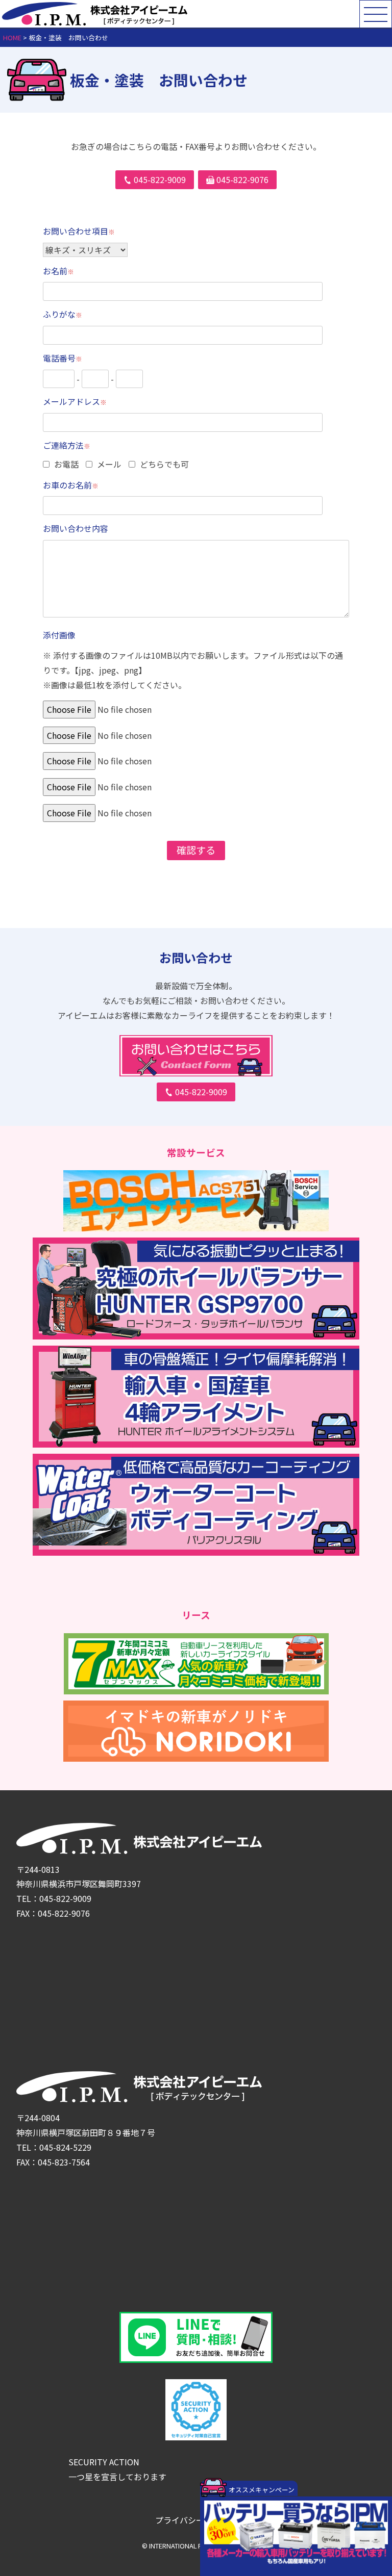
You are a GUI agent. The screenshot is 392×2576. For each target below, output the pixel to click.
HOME (12, 37)
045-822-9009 (201, 1092)
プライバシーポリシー (196, 2520)
